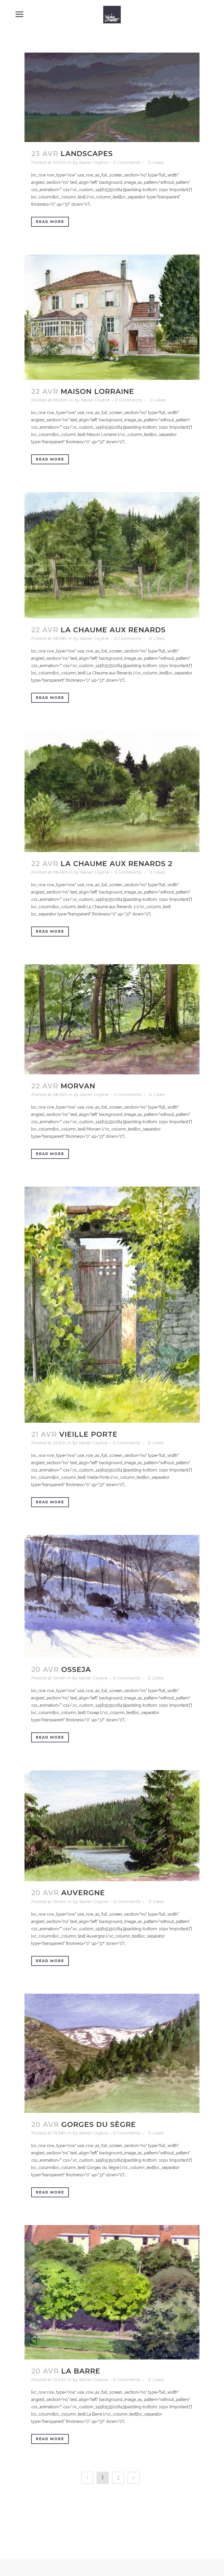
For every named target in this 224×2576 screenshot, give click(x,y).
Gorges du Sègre (99, 2124)
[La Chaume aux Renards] (112, 555)
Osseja (76, 1669)
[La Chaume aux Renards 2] (112, 791)
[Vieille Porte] (112, 1305)
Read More (50, 222)
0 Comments (127, 162)
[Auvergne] (112, 1826)
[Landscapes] (112, 97)
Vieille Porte (88, 1434)
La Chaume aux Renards (113, 630)
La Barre (81, 2371)
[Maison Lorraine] (112, 317)
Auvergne (83, 1893)
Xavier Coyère (93, 162)
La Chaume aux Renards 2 (117, 864)
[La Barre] (112, 2292)
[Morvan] (112, 1019)
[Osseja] (112, 1596)
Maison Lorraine (97, 391)
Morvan (78, 1086)
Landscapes (87, 154)
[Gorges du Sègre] (112, 2053)
